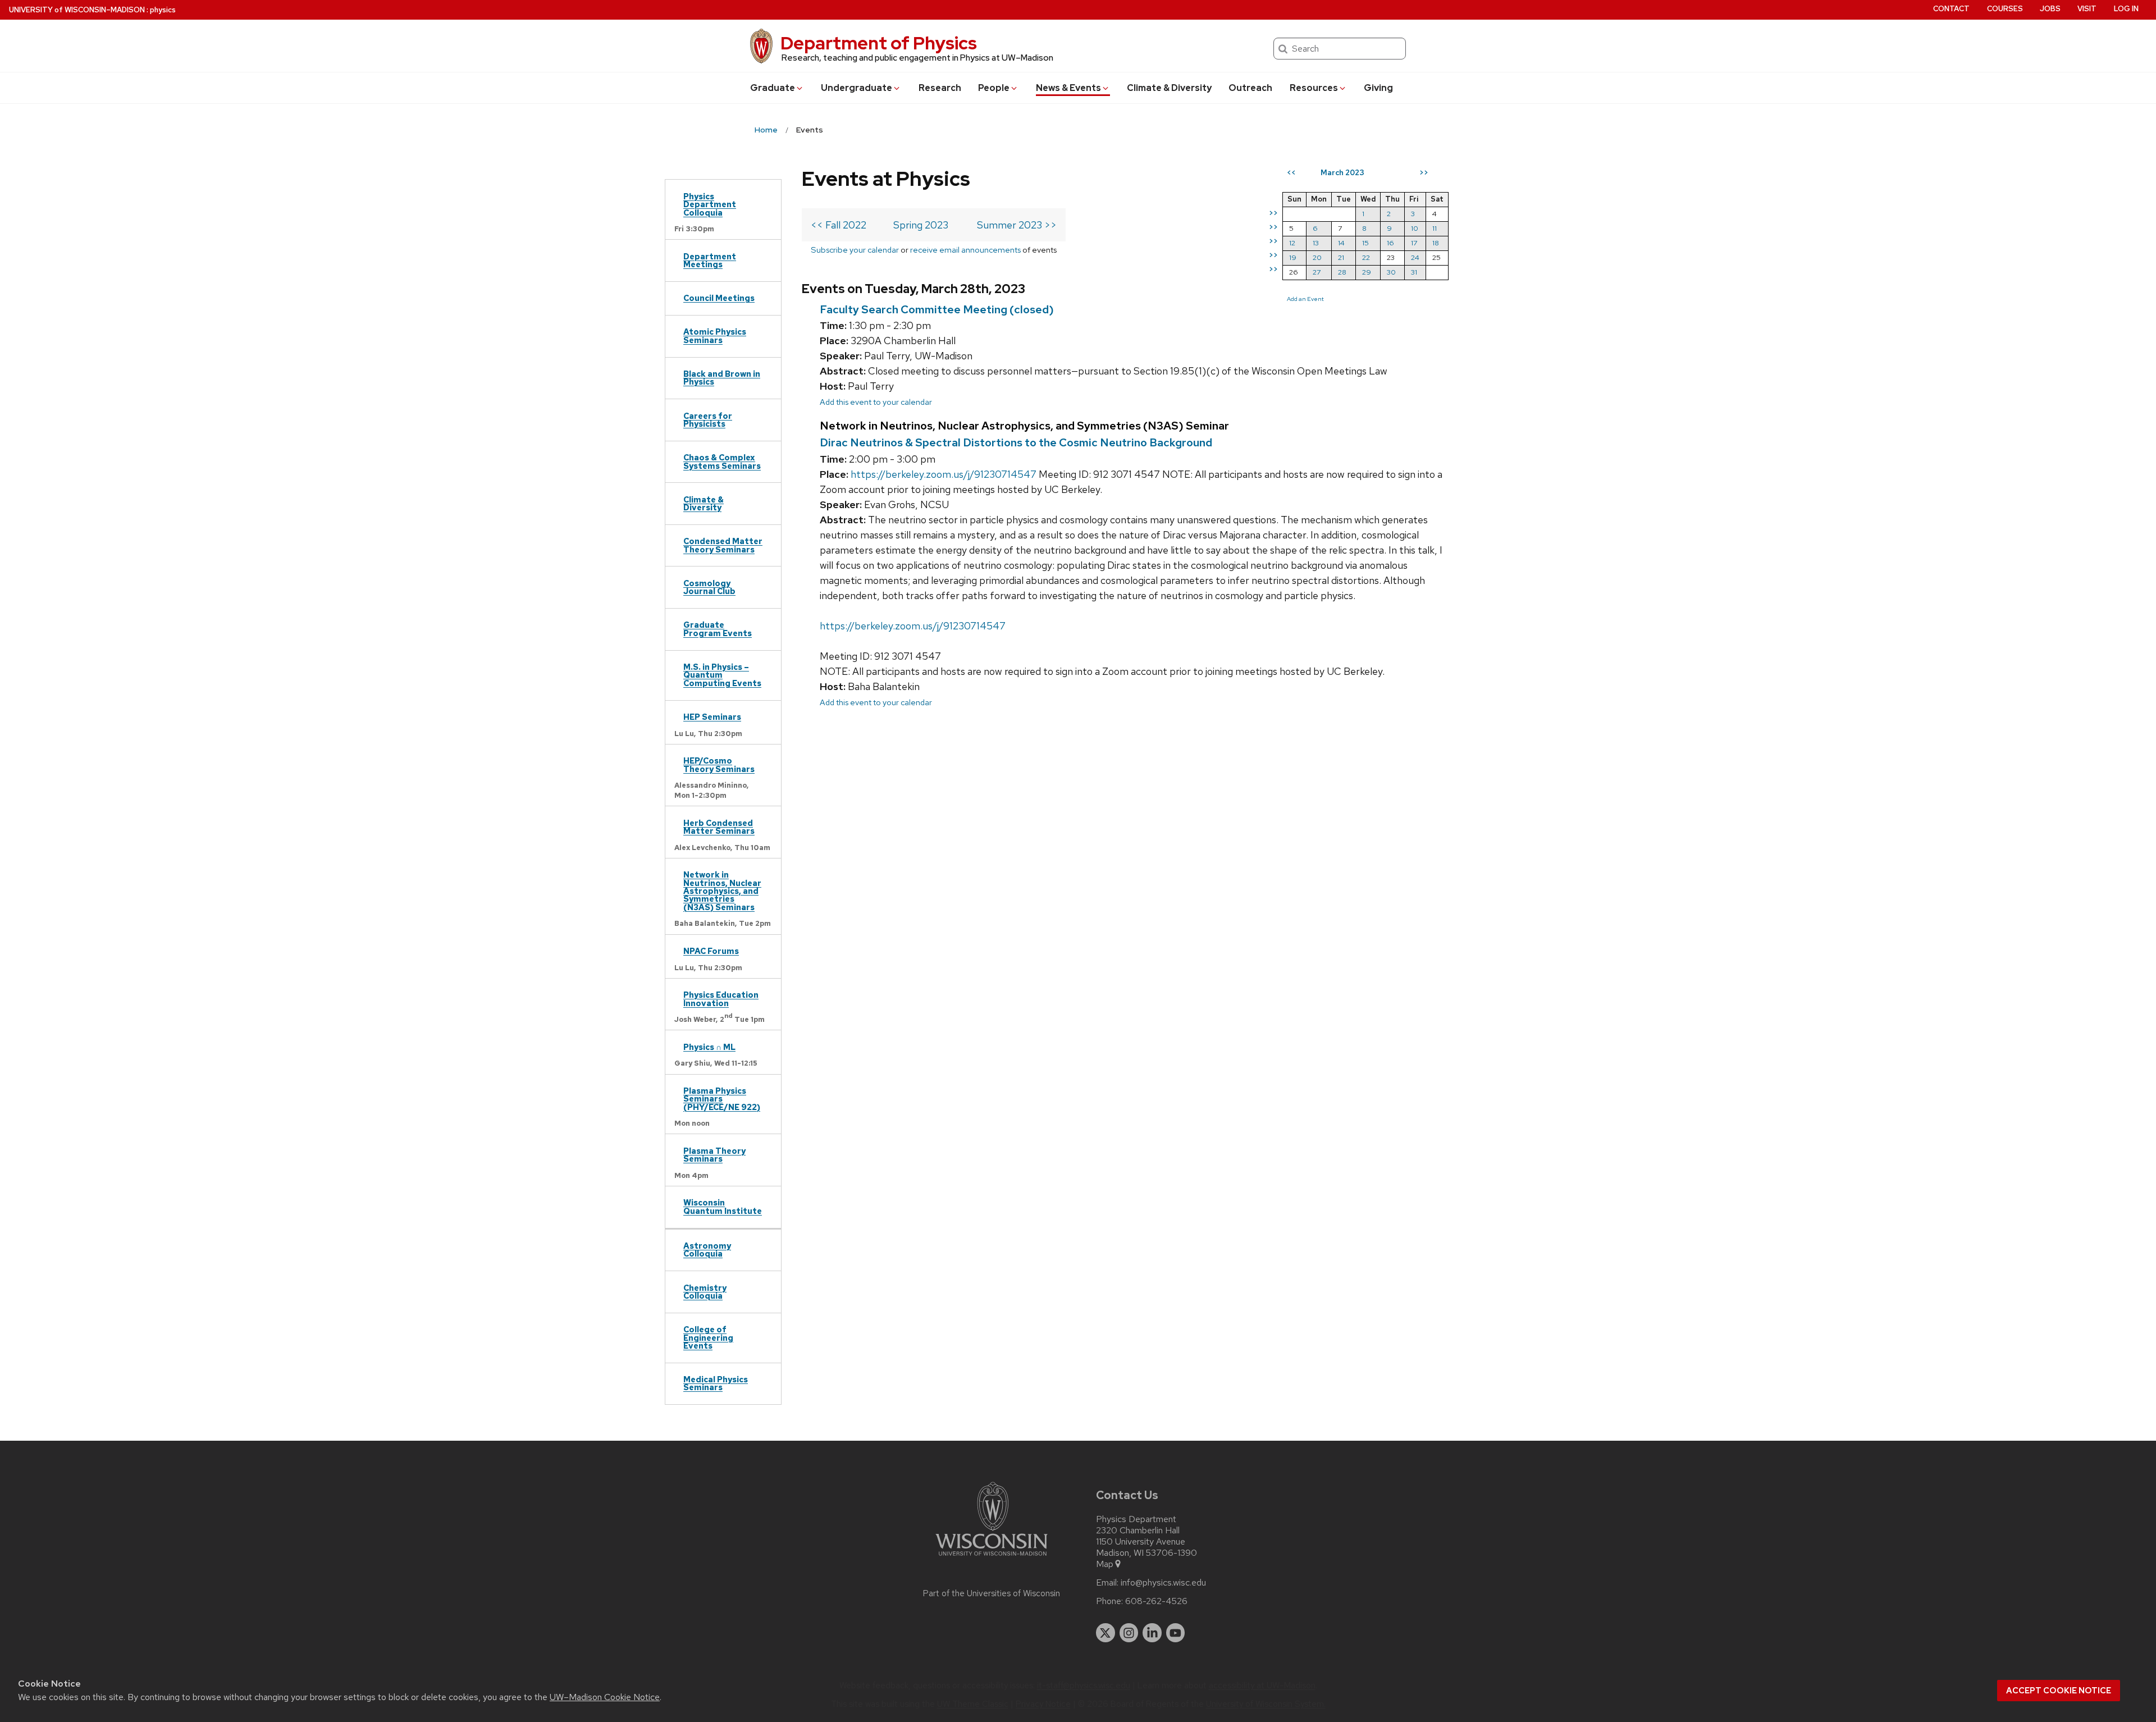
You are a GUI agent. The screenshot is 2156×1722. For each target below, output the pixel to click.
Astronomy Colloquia (707, 1250)
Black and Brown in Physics (722, 378)
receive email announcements (965, 250)
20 (1317, 257)
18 (1436, 243)
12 (1292, 243)
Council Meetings (719, 298)
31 (1414, 272)
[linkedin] (1152, 1633)
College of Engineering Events (708, 1337)
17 (1414, 243)
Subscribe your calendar (855, 250)
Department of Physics (879, 43)
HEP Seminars (712, 717)
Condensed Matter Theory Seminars (723, 545)
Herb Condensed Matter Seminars (719, 827)
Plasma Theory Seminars (714, 1155)
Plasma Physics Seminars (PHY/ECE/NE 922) (722, 1099)
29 (1367, 272)
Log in (2126, 9)
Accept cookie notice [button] (2059, 1691)
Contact (1951, 9)
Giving (1378, 88)
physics (163, 10)
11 (1435, 228)
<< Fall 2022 (839, 225)
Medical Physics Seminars (716, 1383)
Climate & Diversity (1169, 88)
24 (1415, 257)
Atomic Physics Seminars (715, 335)
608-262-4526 (1156, 1601)
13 (1316, 243)
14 (1341, 243)
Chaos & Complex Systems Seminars (722, 461)
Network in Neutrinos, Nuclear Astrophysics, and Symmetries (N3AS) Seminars (722, 891)
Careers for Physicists (708, 420)
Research (940, 88)
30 (1391, 272)
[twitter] (1106, 1633)
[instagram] (1129, 1633)
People (994, 88)
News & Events (1068, 88)
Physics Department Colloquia (710, 204)
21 (1341, 257)
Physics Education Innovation (721, 999)
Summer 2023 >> (1017, 225)
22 (1366, 257)
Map (1105, 1564)
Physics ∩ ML (709, 1047)
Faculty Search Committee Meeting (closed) (937, 309)
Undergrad (857, 88)
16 (1390, 243)
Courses (2005, 9)
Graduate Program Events (718, 629)
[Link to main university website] (992, 1558)
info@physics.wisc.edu (1163, 1583)
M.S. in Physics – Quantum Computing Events (722, 675)
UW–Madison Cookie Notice (605, 1697)
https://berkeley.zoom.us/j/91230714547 (944, 474)
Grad (773, 88)
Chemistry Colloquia (705, 1292)
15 (1365, 243)
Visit (2087, 9)
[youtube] (1176, 1633)
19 (1293, 257)
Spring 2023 (921, 225)
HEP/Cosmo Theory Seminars (719, 764)
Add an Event (1305, 299)
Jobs (2050, 9)
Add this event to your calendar (876, 402)
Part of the (992, 1593)
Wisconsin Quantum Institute (723, 1206)
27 (1317, 272)
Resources (1314, 88)
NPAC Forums (711, 951)
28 (1342, 272)
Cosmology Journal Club (709, 587)
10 (1415, 228)
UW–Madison (77, 10)
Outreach (1250, 88)
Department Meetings (710, 260)
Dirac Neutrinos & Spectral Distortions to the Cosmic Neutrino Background (1016, 442)
